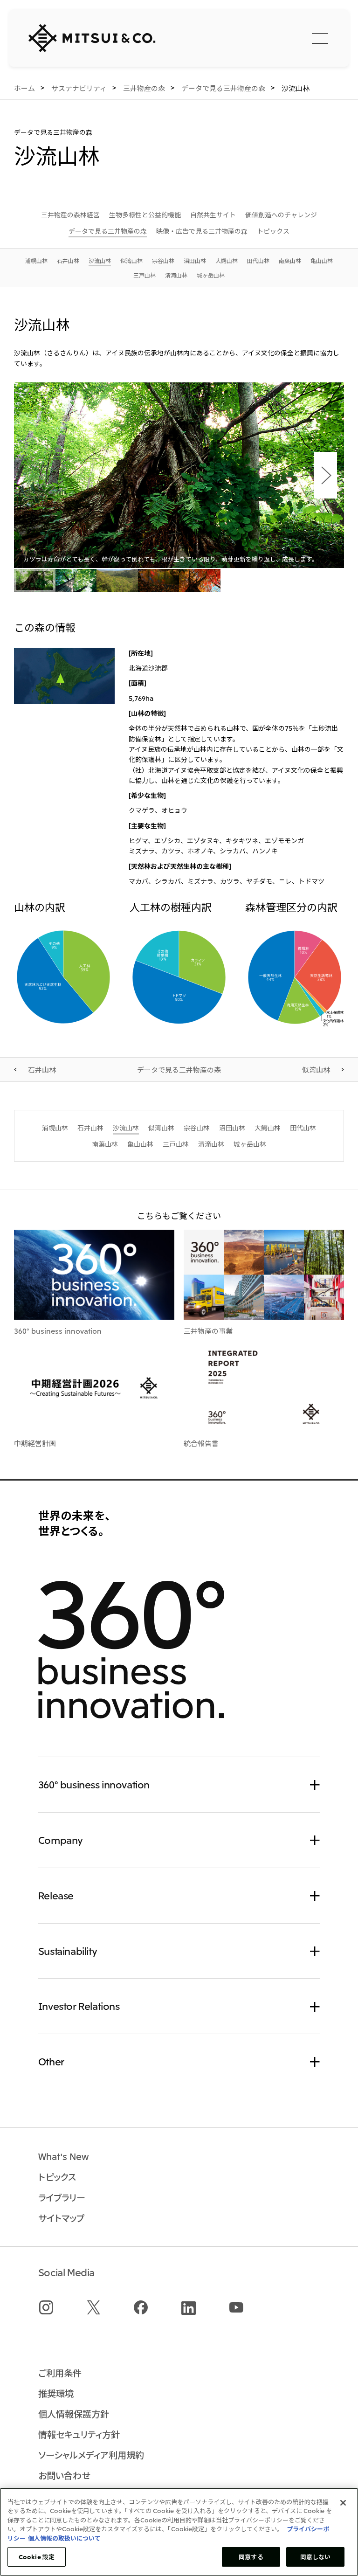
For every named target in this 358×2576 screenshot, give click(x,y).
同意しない (316, 2557)
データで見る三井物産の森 (179, 1069)
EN (275, 37)
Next (325, 475)
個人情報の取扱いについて (64, 2538)
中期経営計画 (35, 1443)
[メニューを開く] (320, 38)
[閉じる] (343, 2503)
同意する (251, 2557)
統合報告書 (201, 1443)
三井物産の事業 (208, 1330)
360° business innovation (58, 1330)
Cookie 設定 (37, 2557)
